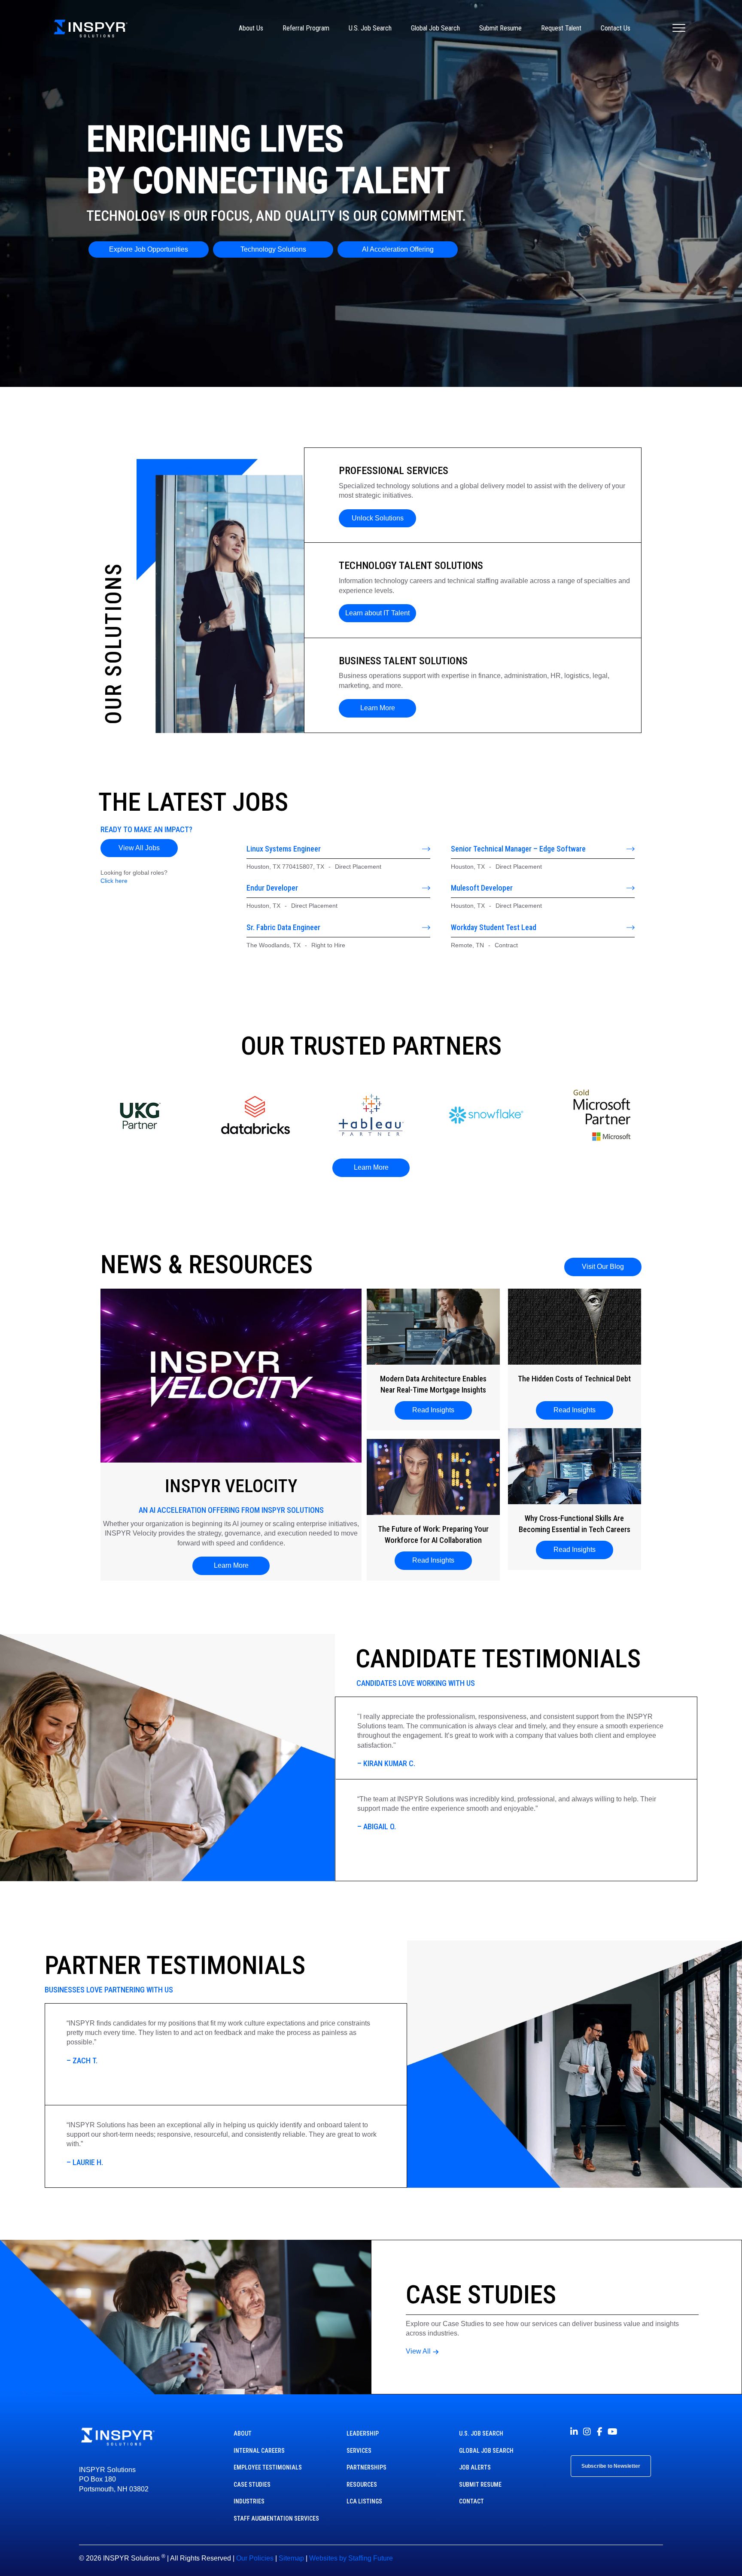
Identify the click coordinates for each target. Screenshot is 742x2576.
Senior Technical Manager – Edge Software (518, 849)
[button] (377, 518)
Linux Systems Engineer (284, 849)
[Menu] (679, 28)
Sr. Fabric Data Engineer (283, 927)
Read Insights (436, 1410)
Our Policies (255, 2558)
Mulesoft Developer (482, 888)
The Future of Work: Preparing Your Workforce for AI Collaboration (433, 1534)
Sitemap (291, 2558)
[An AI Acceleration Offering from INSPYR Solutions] (231, 1375)
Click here (114, 881)
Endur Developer (272, 888)
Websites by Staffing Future (351, 2558)
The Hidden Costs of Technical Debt (574, 1379)
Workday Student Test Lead (494, 927)
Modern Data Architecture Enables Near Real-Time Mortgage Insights (433, 1384)
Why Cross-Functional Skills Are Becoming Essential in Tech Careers (575, 1524)
